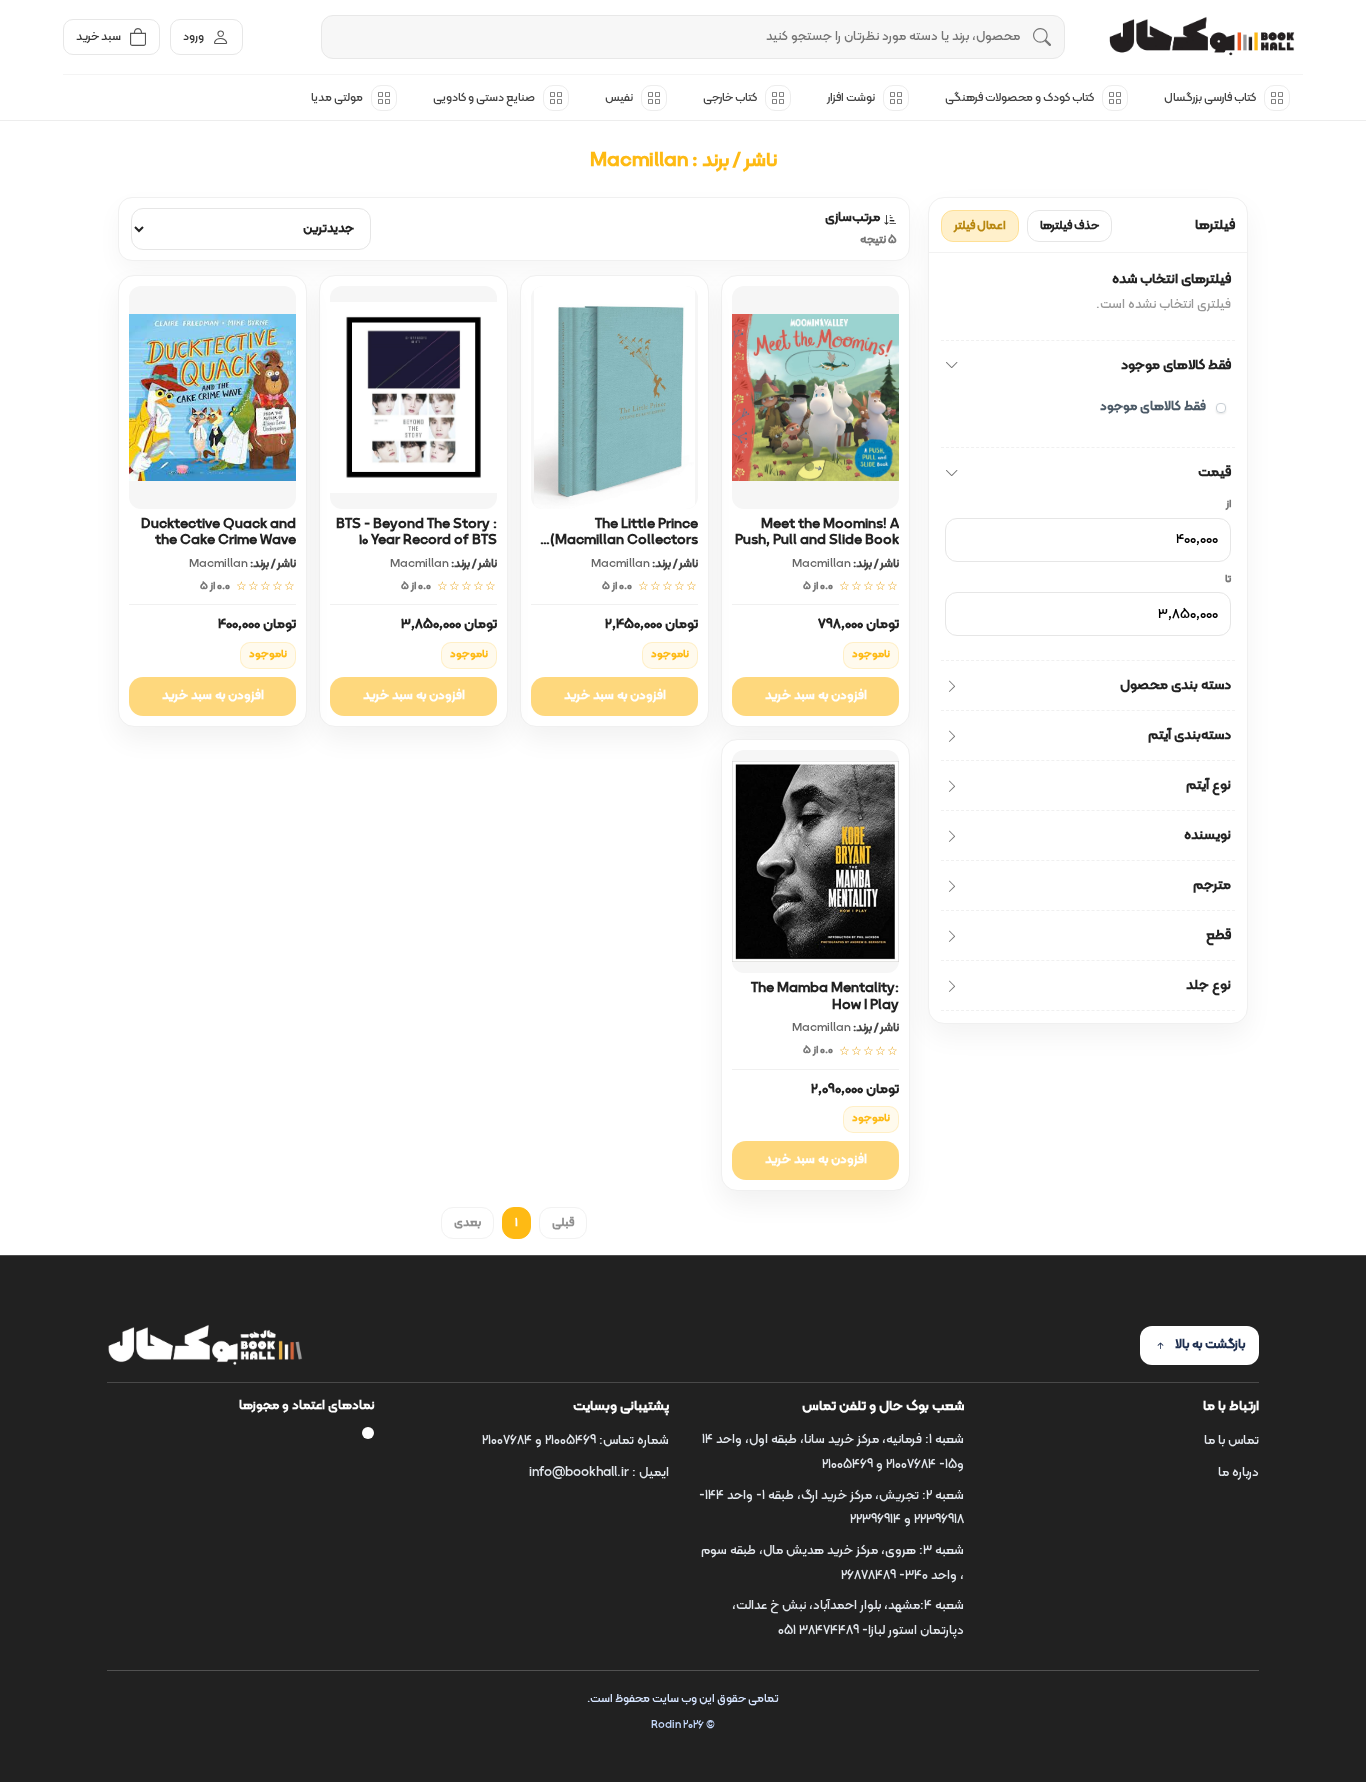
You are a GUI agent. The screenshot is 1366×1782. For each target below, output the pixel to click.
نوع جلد (1208, 985)
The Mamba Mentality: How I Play (825, 997)
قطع (1218, 935)
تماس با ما (1231, 1441)
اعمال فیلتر (980, 226)
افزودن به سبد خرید (816, 696)
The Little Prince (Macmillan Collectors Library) (624, 541)
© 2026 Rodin (683, 1725)
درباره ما (1238, 1473)
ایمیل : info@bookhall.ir (599, 1473)
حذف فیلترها (1069, 226)
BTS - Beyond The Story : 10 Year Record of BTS (416, 533)
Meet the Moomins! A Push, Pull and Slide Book (817, 533)
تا (1228, 580)
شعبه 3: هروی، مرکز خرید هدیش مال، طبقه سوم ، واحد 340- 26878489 (832, 1563)
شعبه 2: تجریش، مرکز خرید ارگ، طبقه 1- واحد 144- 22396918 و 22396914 (831, 1508)
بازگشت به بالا (1210, 1345)
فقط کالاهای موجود (1176, 365)
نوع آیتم (1208, 785)
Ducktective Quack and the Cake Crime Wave (218, 533)
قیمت (1214, 472)
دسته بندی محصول (1175, 685)
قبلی (563, 1223)
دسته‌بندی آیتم (1189, 735)
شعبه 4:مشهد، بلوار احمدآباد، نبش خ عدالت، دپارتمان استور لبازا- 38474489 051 (848, 1618)
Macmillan (821, 564)
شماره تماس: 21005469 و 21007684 (575, 1441)
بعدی (467, 1223)
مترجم (1212, 885)
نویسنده (1207, 835)
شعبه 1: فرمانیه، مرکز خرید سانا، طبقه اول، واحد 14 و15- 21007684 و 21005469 (833, 1452)
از (1228, 505)
